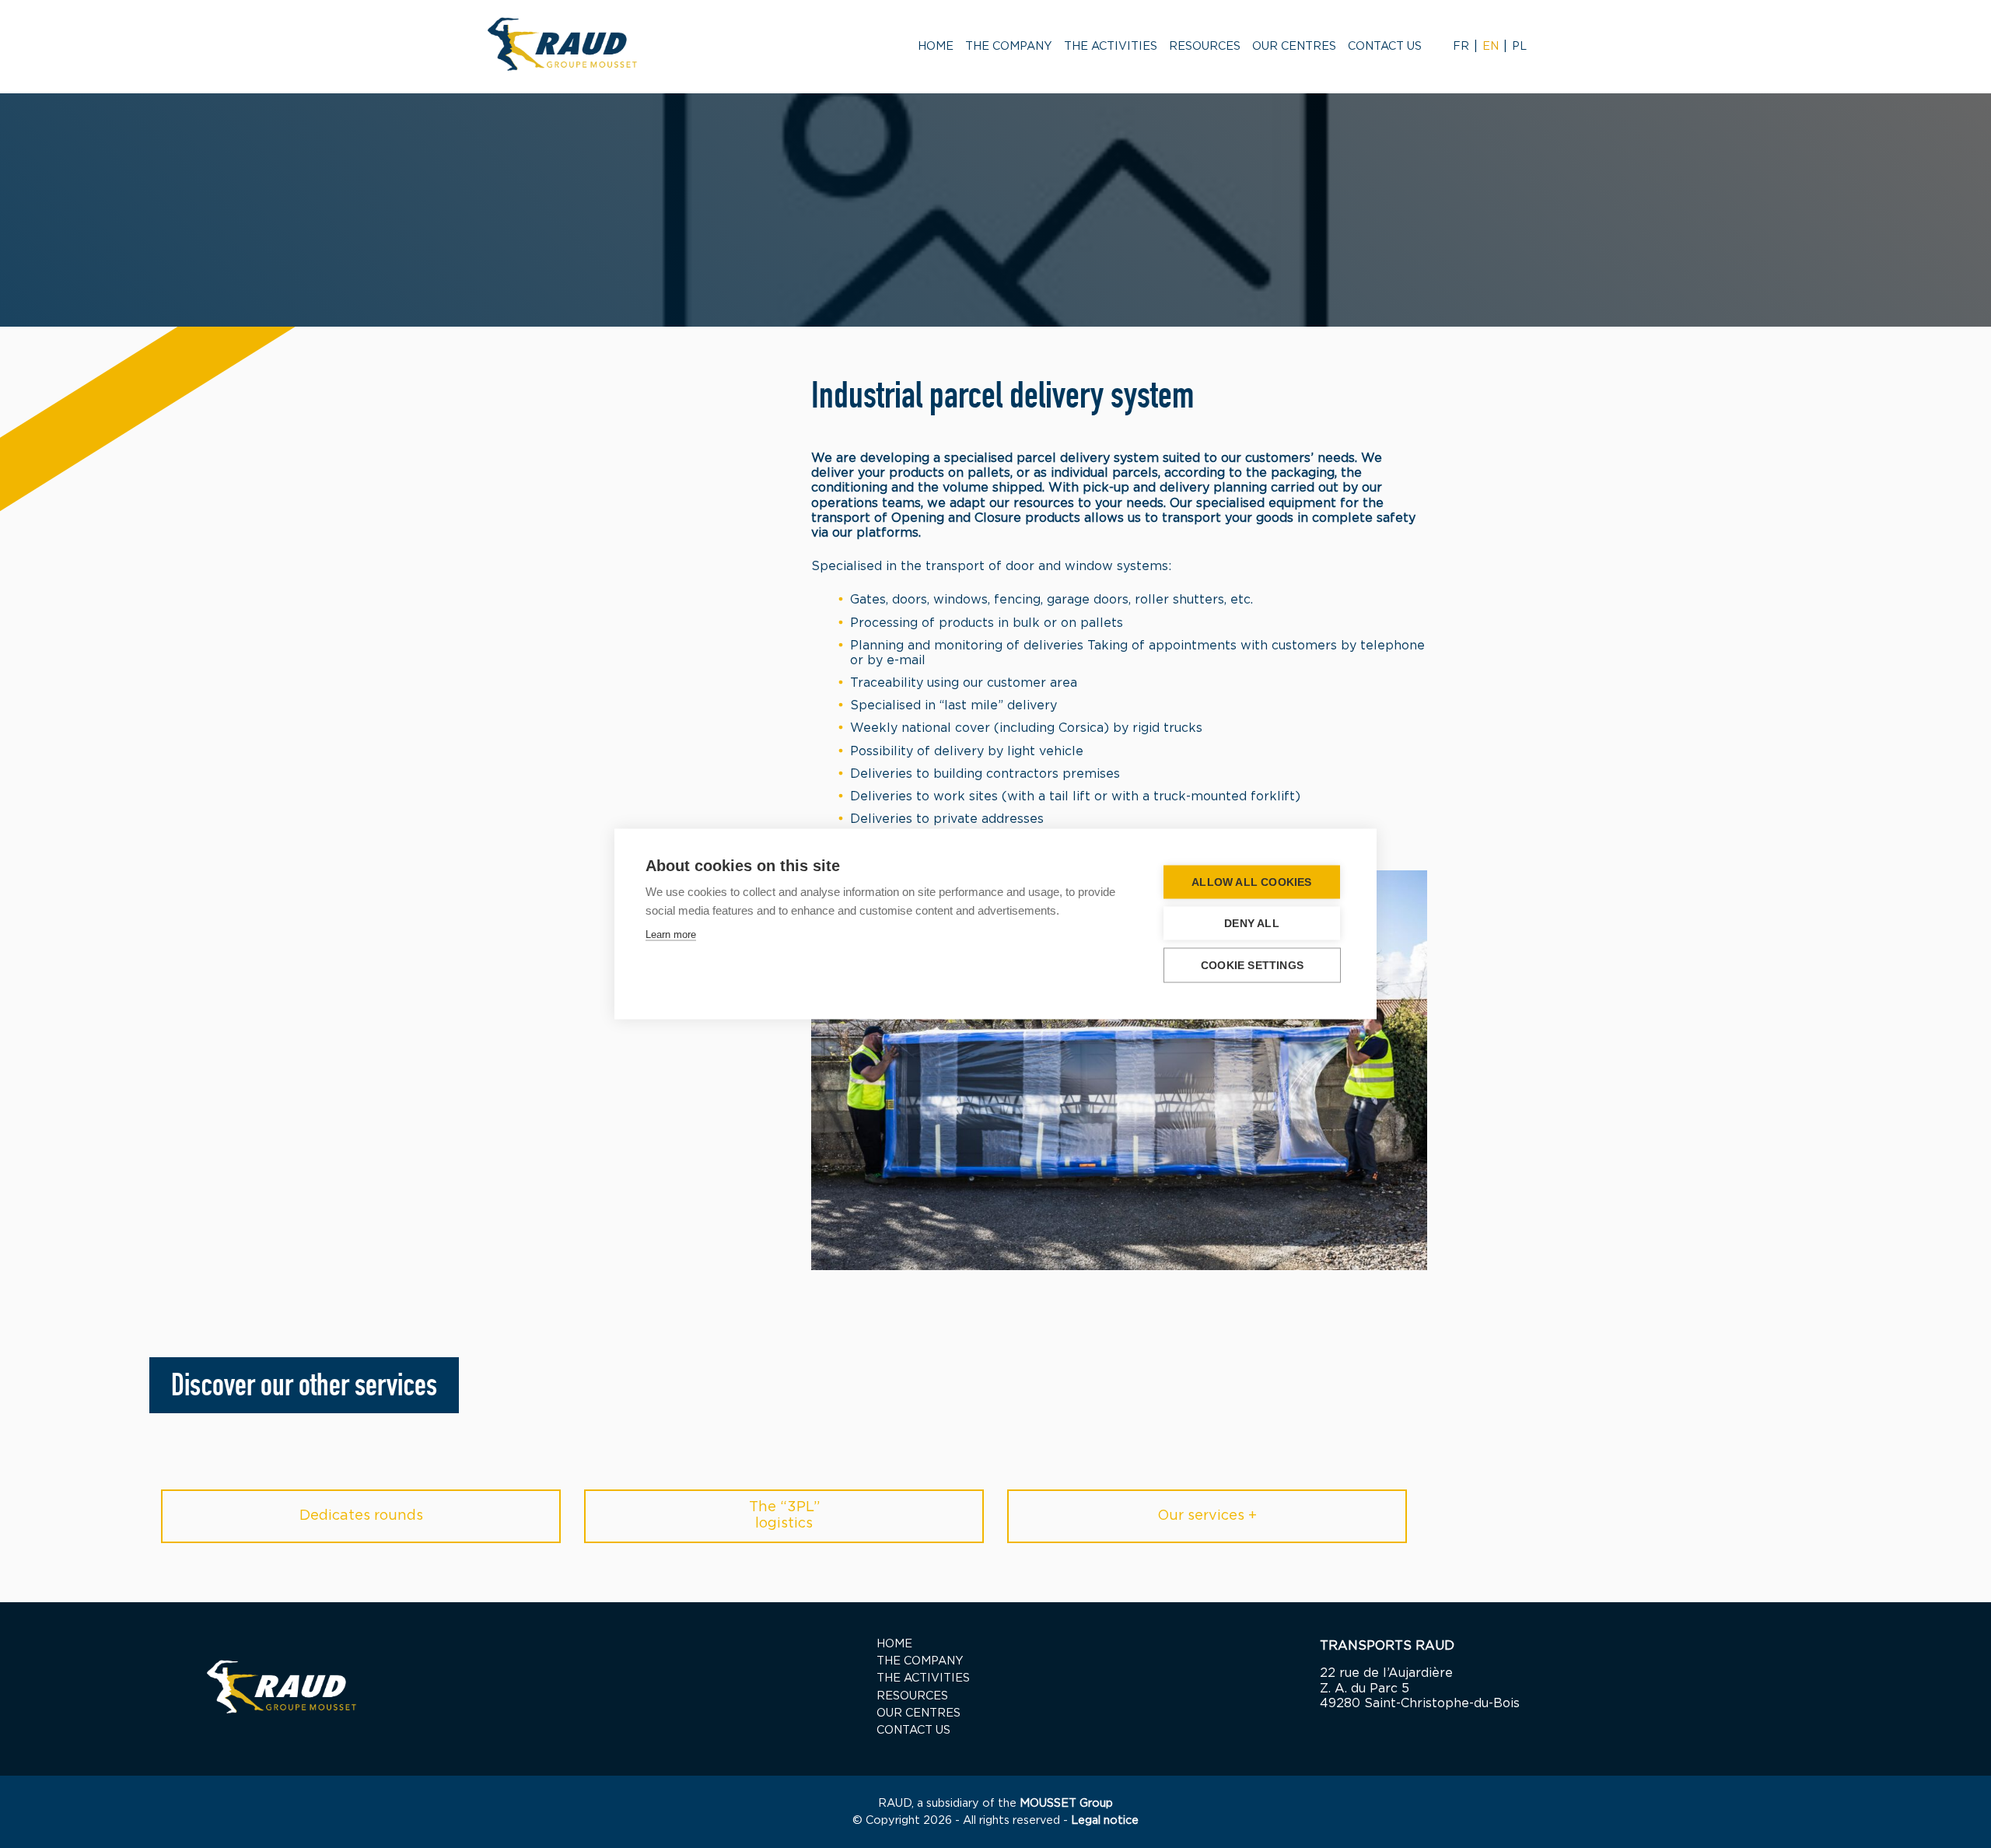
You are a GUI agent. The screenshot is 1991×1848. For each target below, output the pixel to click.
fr (1461, 47)
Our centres (1294, 46)
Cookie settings (1252, 966)
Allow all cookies (1251, 882)
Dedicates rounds (361, 1516)
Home (936, 46)
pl (1519, 47)
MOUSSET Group (1066, 1803)
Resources (1205, 46)
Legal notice (1105, 1820)
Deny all (1252, 924)
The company (1009, 46)
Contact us (1385, 46)
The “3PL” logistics (784, 1516)
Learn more (671, 934)
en (1491, 47)
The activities (1111, 46)
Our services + (1207, 1516)
